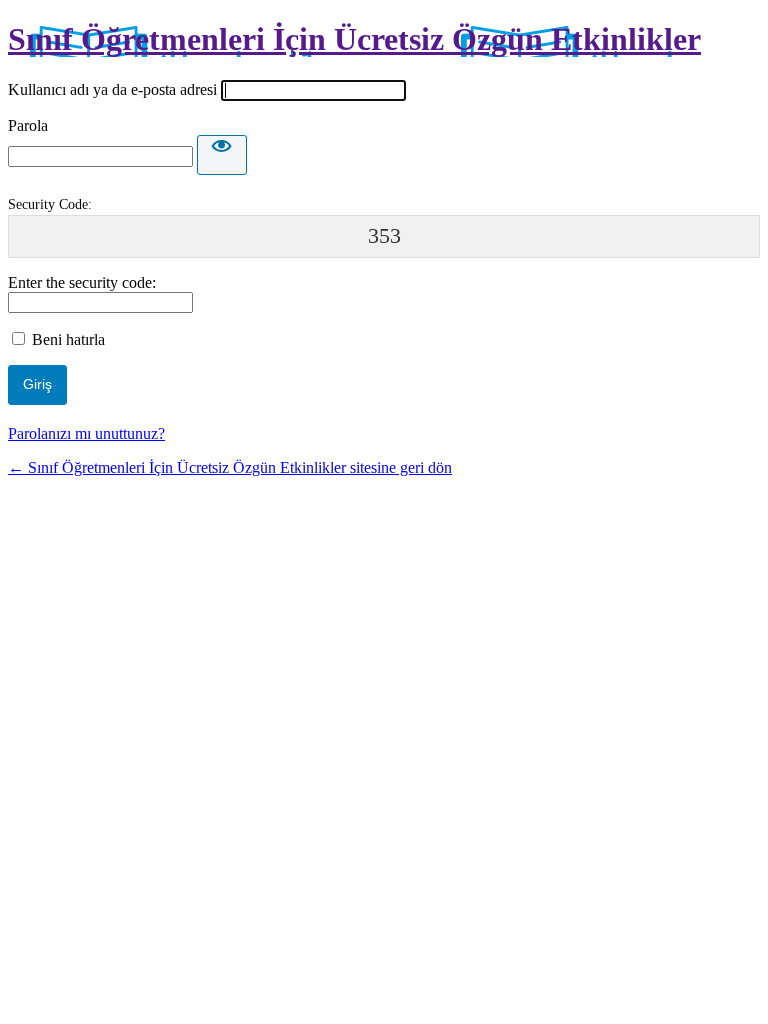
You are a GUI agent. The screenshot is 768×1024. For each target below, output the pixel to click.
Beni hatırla (68, 339)
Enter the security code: (82, 282)
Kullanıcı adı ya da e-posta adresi (112, 89)
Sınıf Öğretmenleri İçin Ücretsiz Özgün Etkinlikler (354, 39)
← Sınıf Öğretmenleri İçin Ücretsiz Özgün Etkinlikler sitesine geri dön (230, 467)
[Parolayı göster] (222, 155)
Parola (28, 125)
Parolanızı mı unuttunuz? (86, 433)
